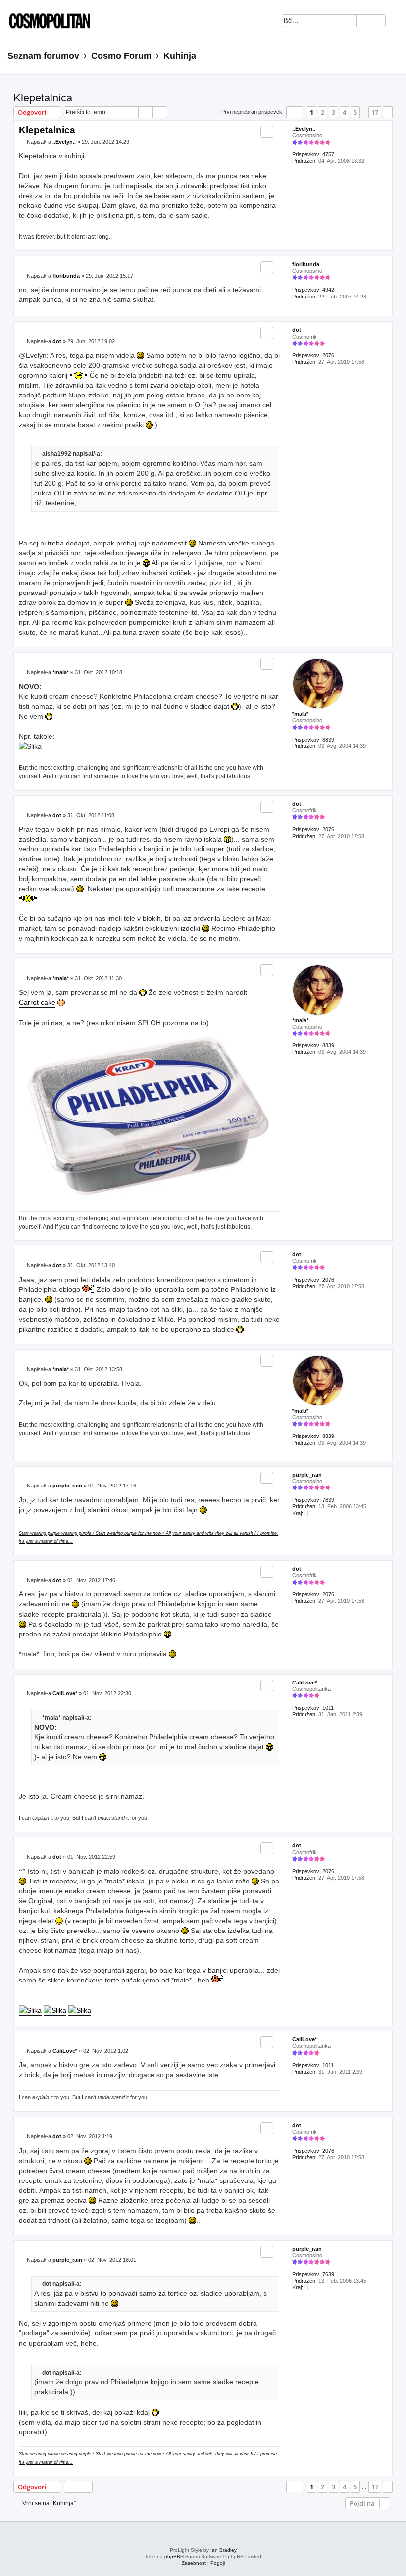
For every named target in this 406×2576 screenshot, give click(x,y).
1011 (328, 1708)
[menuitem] (398, 22)
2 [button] (323, 112)
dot (297, 330)
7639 (328, 1500)
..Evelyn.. (304, 129)
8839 (328, 740)
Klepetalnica (43, 98)
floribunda (306, 264)
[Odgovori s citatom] (267, 132)
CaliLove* (304, 1683)
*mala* (300, 714)
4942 (328, 290)
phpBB (172, 2556)
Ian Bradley (224, 2550)
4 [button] (344, 112)
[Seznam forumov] (47, 20)
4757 (328, 154)
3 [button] (333, 112)
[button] (295, 112)
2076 (328, 355)
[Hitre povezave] (395, 56)
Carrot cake (37, 1002)
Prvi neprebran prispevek (252, 112)
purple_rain (307, 1475)
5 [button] (355, 112)
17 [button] (375, 112)
